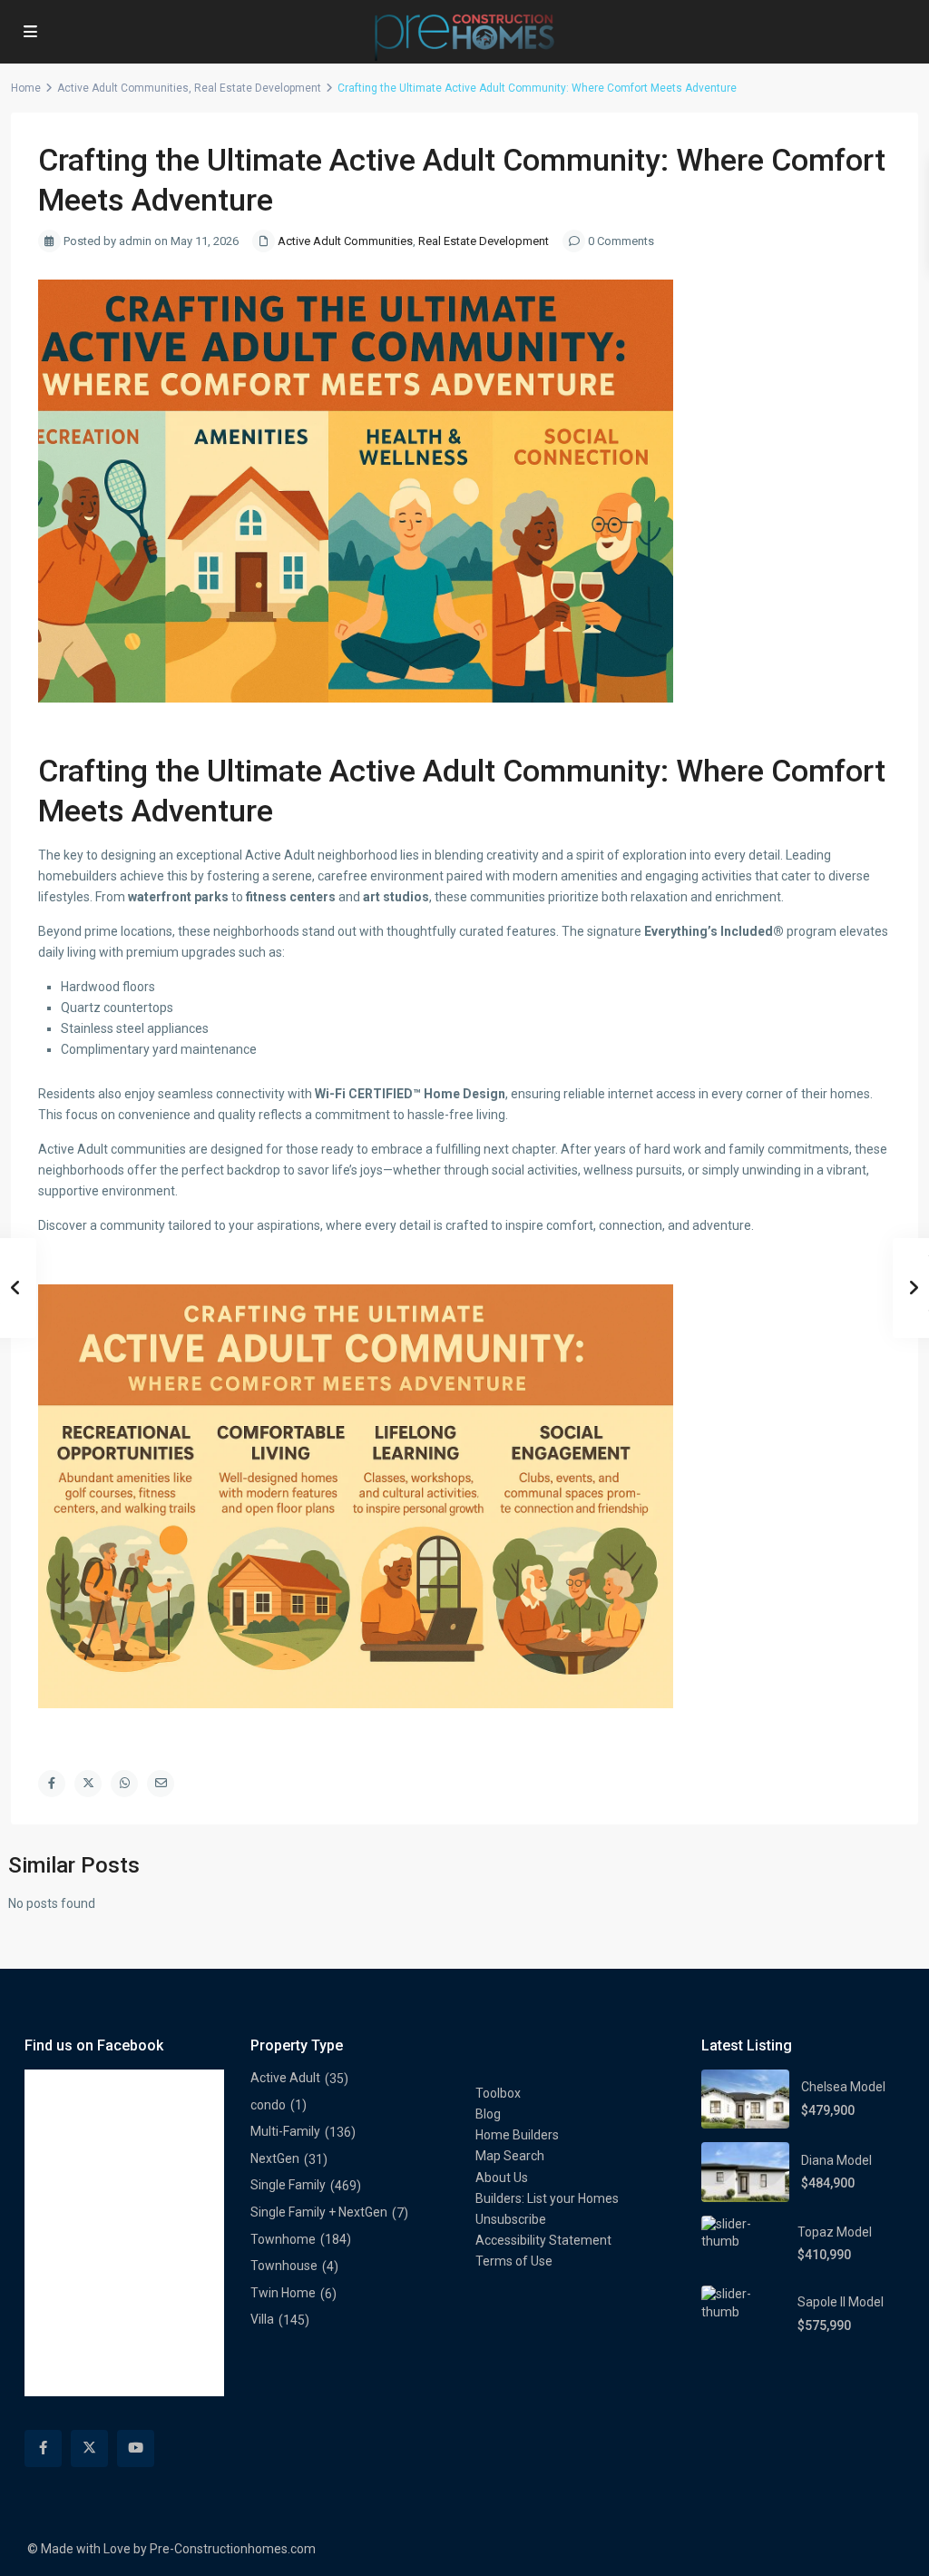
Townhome (283, 2239)
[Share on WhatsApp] (124, 1784)
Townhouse (284, 2266)
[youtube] (136, 2448)
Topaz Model (835, 2232)
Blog (488, 2114)
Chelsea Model (843, 2087)
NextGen (275, 2158)
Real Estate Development (258, 88)
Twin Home (283, 2293)
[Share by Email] (161, 1784)
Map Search (510, 2156)
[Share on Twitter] (88, 1784)
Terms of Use (514, 2261)
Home (26, 88)
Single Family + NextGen (319, 2212)
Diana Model (836, 2160)
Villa (262, 2319)
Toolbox (498, 2093)
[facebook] (43, 2448)
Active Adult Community (495, 771)
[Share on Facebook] (52, 1784)
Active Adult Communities (123, 88)
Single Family (288, 2185)
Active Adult (285, 2078)
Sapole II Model (841, 2302)
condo (268, 2105)
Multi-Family (285, 2131)
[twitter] (89, 2448)
